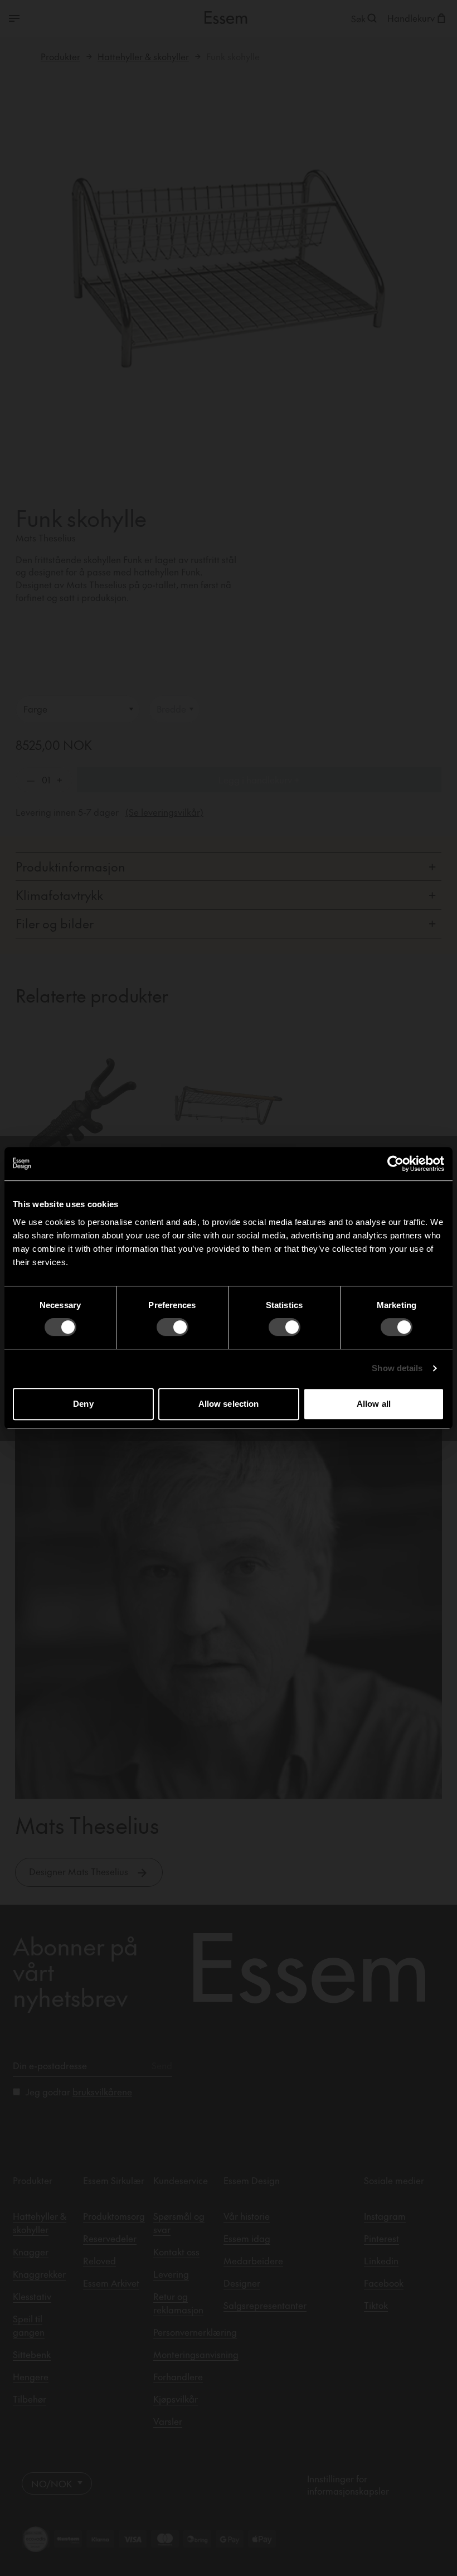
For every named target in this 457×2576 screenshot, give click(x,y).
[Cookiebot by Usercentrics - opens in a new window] (395, 1164)
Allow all (374, 1404)
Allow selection (229, 1404)
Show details (397, 1368)
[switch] (172, 1327)
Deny (83, 1404)
